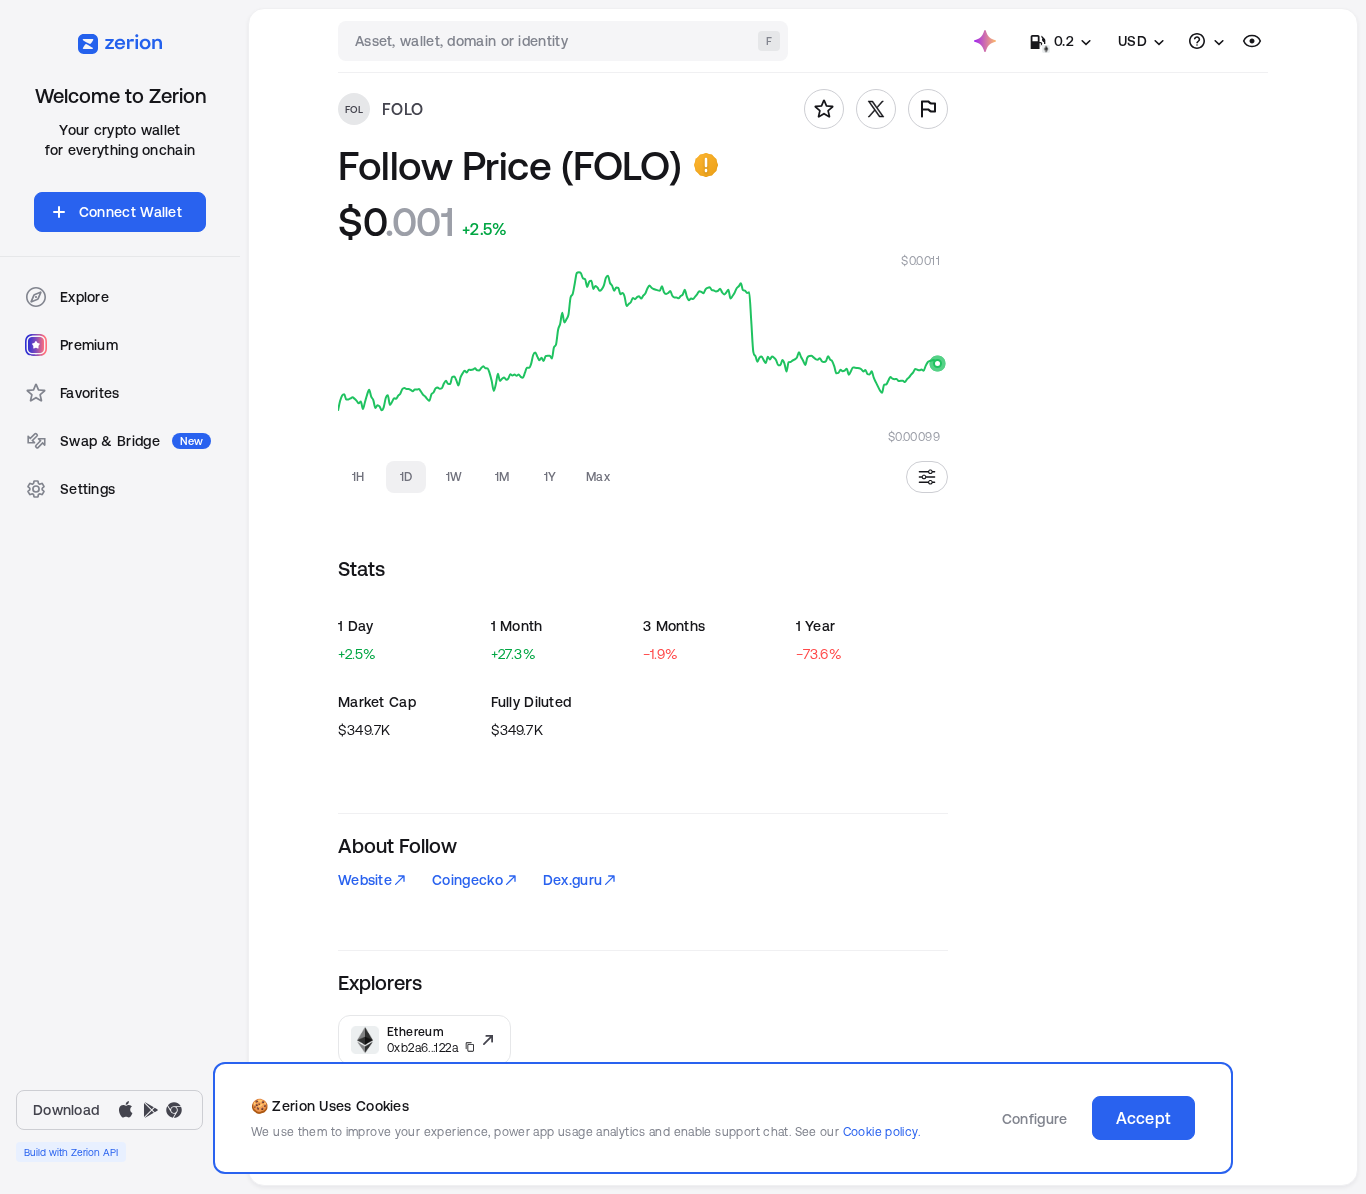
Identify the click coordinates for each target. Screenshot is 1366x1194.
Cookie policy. (881, 1131)
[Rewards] (985, 41)
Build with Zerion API (71, 1152)
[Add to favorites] (824, 109)
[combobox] (565, 41)
